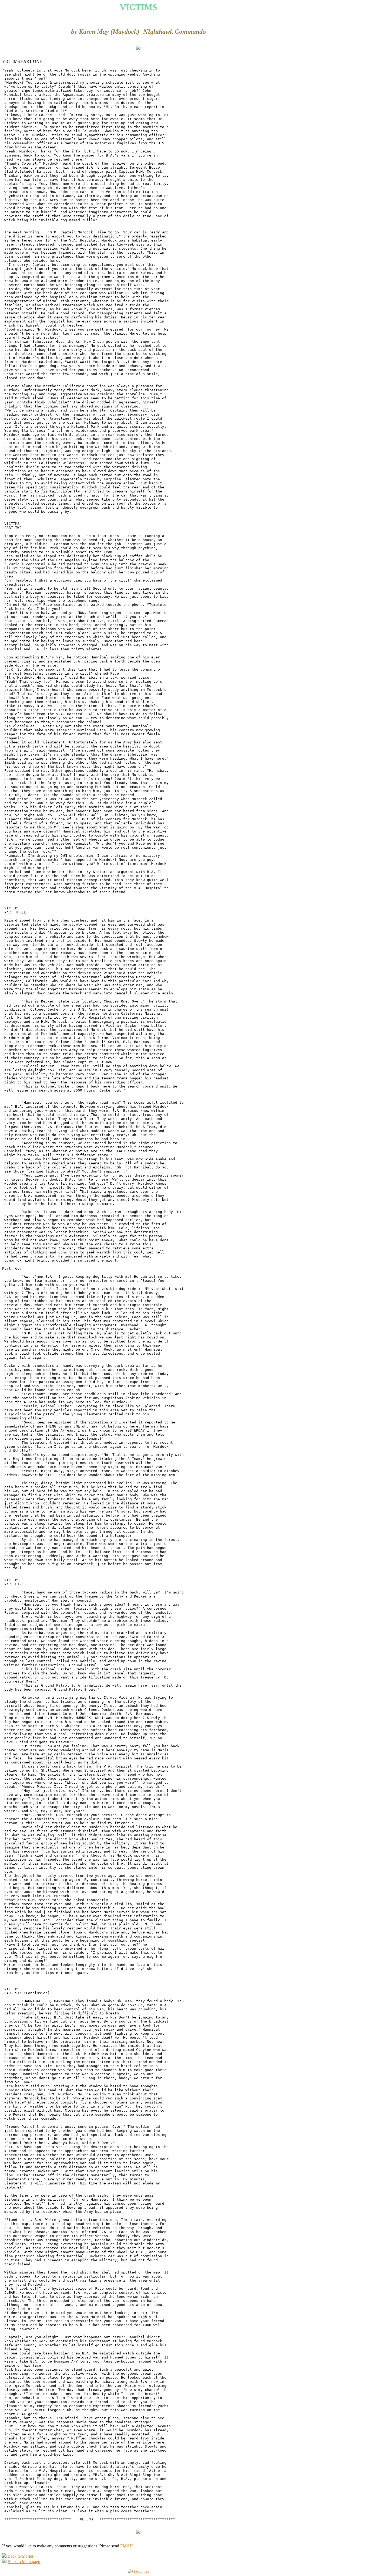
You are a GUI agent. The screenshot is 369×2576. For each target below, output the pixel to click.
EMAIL (127, 2546)
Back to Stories (21, 2556)
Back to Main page (24, 2562)
